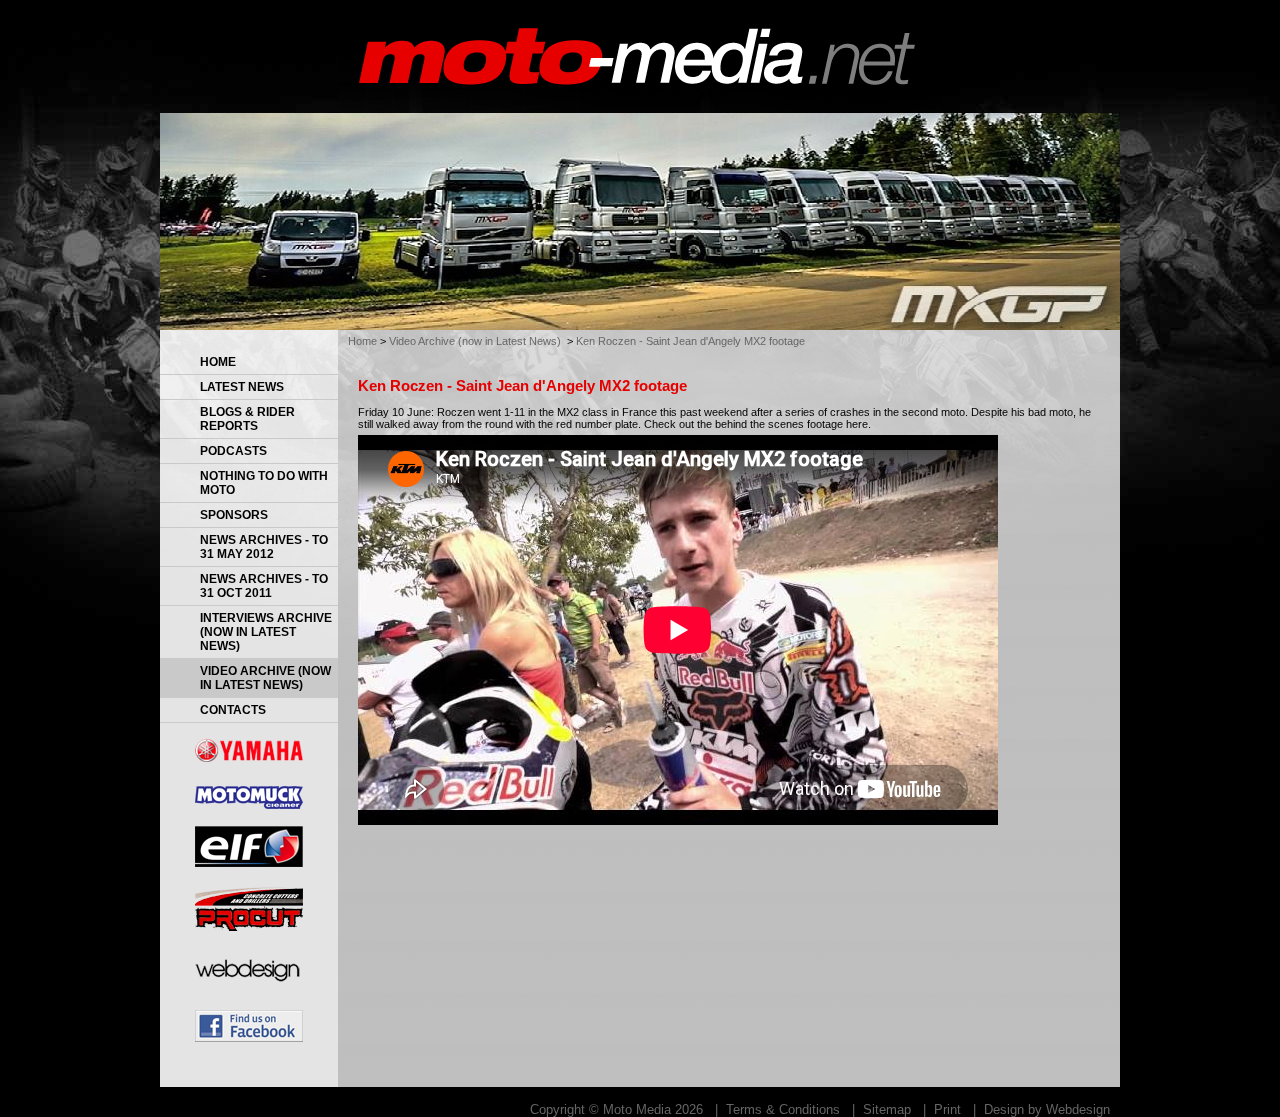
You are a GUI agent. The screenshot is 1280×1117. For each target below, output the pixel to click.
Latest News (242, 387)
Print (947, 1109)
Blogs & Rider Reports (247, 419)
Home (218, 362)
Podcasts (233, 451)
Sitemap (887, 1109)
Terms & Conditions (783, 1109)
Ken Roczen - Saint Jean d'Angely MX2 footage (690, 341)
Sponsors (234, 515)
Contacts (233, 710)
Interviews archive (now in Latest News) (266, 632)
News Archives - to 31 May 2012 (264, 547)
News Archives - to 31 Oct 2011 (264, 586)
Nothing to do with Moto (264, 483)
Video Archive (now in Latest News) (265, 678)
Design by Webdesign (1047, 1109)
